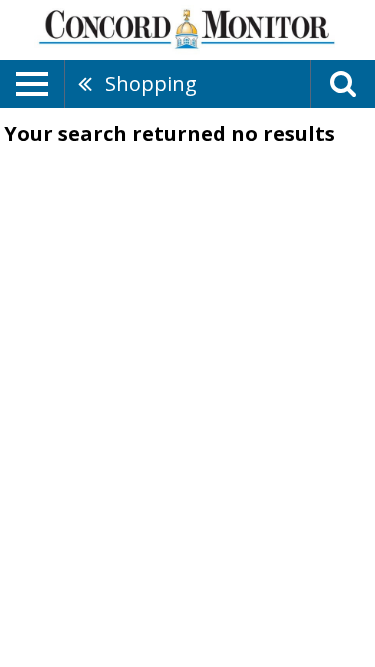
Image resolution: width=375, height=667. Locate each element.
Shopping (151, 83)
